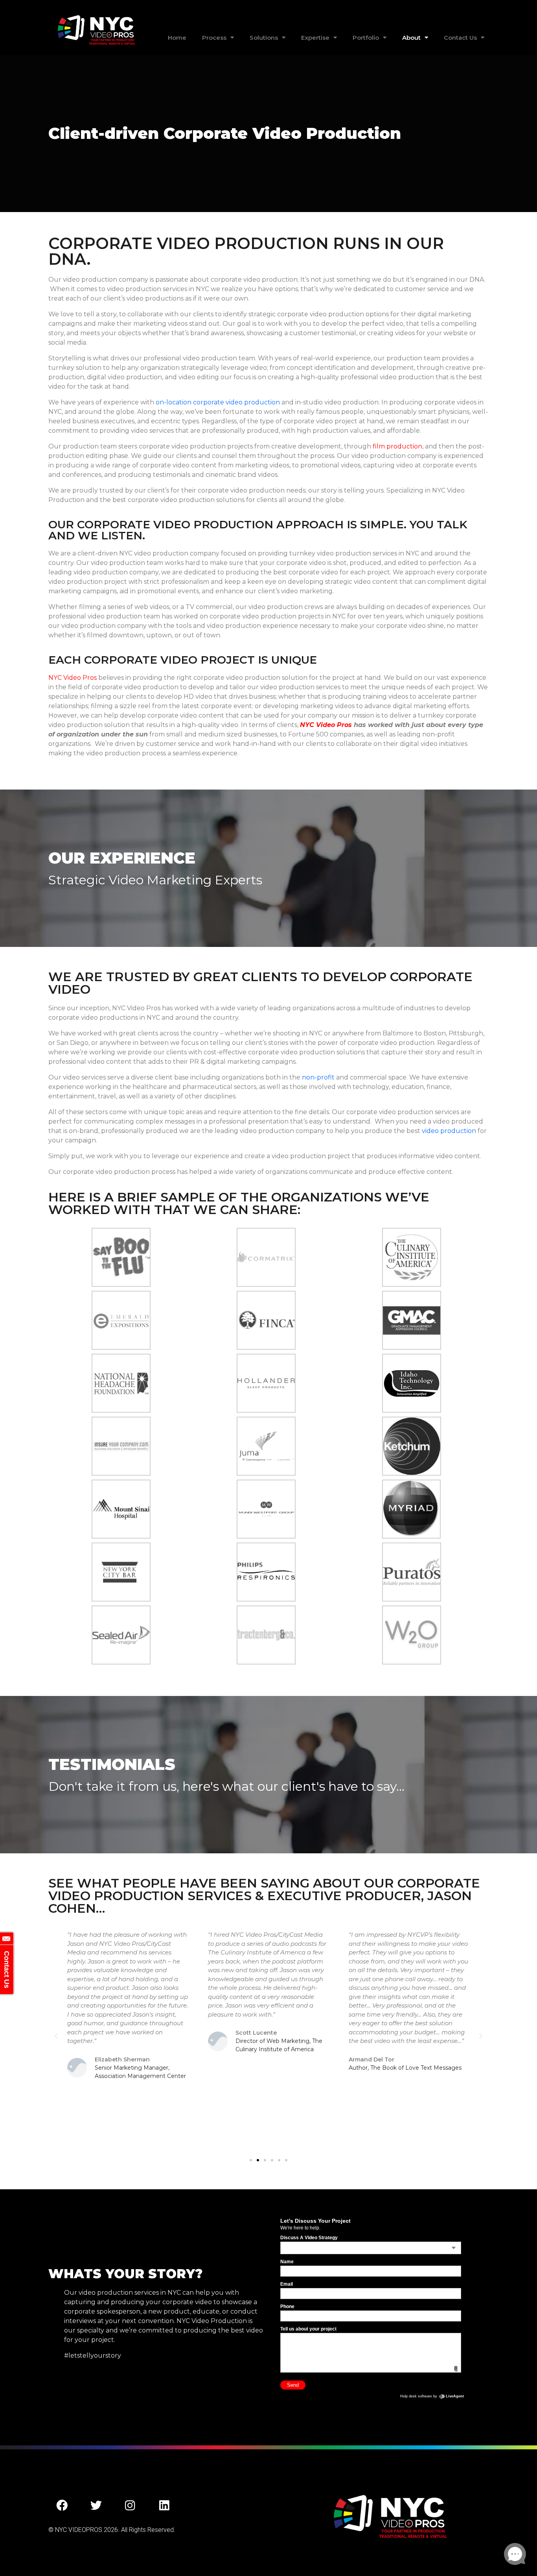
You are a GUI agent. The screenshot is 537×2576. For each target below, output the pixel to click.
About (411, 38)
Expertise (315, 38)
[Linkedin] (164, 2506)
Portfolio (366, 38)
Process (214, 38)
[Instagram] (130, 2506)
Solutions (264, 38)
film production (397, 446)
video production (449, 1131)
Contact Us (460, 38)
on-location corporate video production (218, 402)
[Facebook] (62, 2506)
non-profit (318, 1077)
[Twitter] (96, 2506)
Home (177, 38)
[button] (56, 2036)
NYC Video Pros (73, 678)
